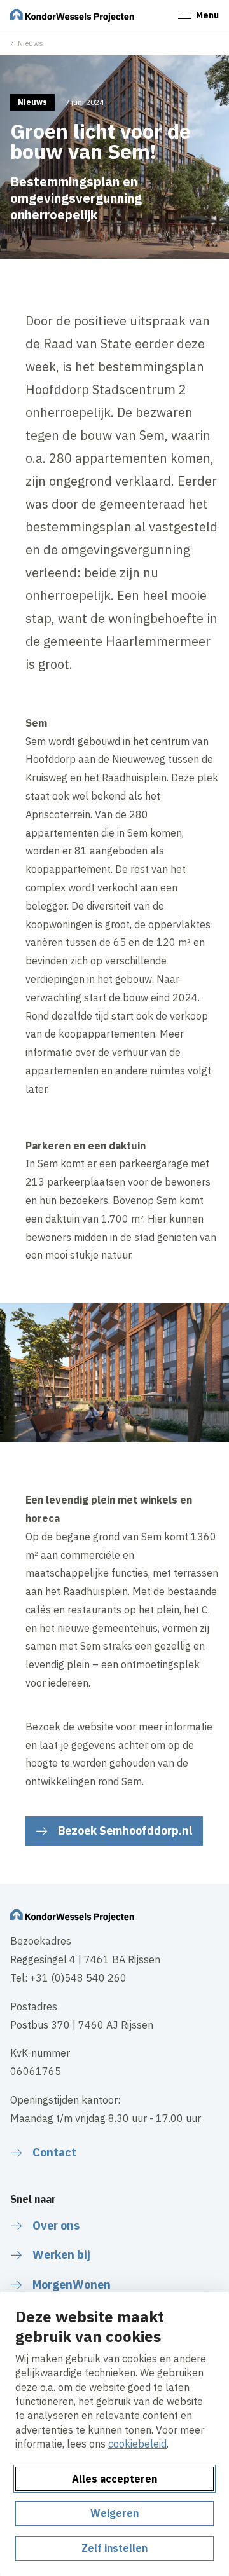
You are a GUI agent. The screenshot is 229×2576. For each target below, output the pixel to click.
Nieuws (31, 43)
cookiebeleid (137, 2444)
